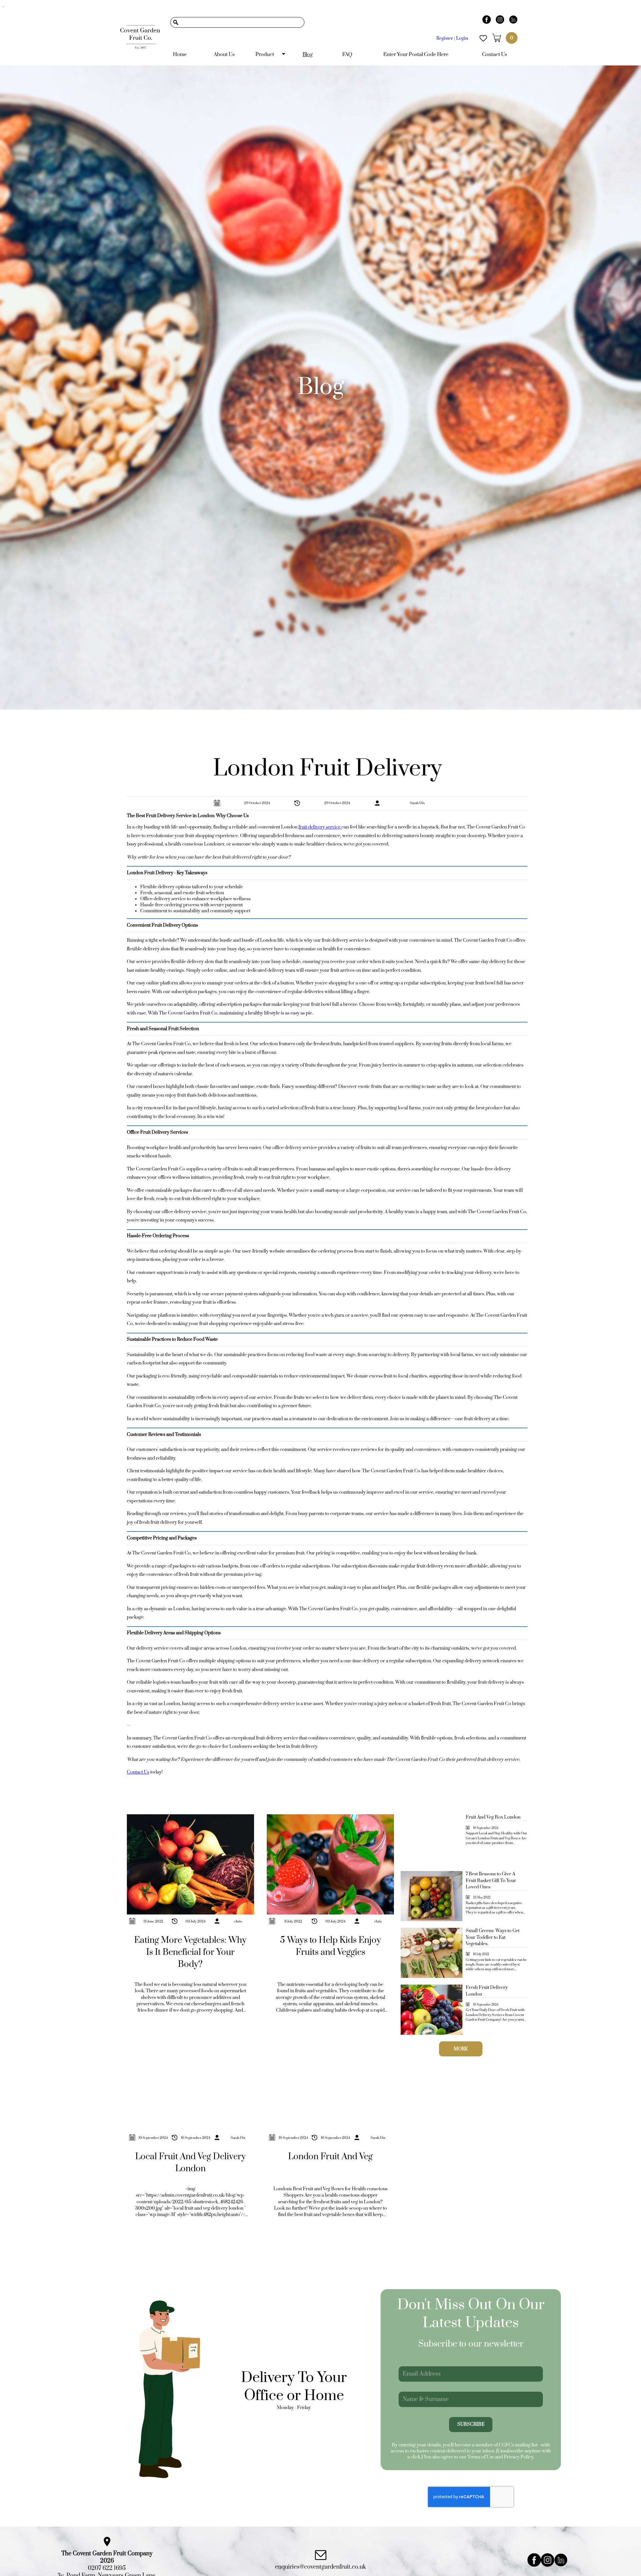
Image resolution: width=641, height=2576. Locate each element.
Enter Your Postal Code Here (416, 55)
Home (180, 55)
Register (445, 38)
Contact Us (495, 55)
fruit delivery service (320, 827)
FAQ (347, 55)
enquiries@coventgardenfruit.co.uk (320, 2567)
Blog (308, 55)
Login (462, 38)
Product (265, 55)
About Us (224, 55)
